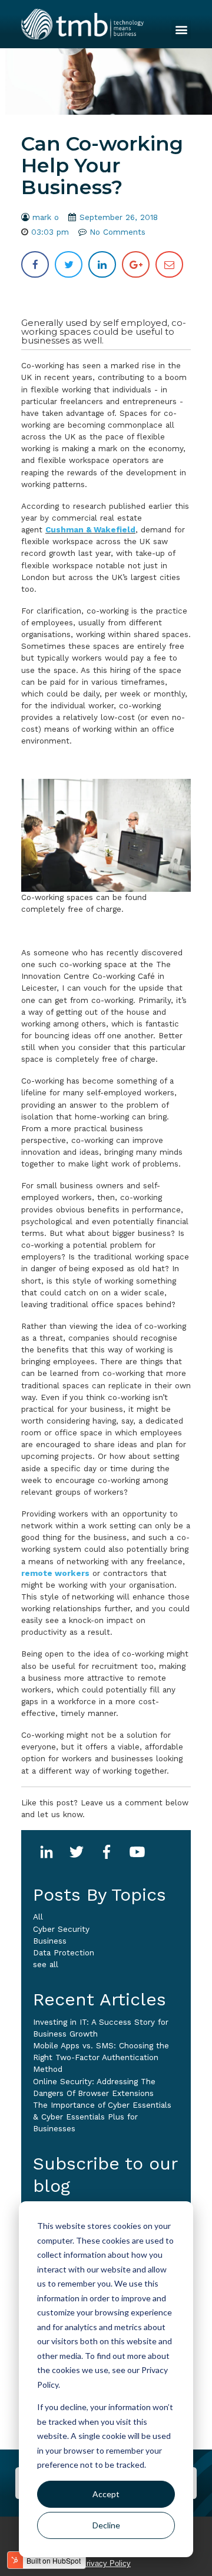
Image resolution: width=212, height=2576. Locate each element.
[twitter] (69, 264)
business (50, 1941)
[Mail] (169, 264)
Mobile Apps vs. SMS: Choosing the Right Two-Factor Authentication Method (101, 2057)
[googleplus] (136, 264)
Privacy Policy (106, 2563)
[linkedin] (102, 264)
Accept (106, 2494)
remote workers (55, 1573)
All (38, 1917)
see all (46, 1965)
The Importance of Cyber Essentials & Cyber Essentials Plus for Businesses (102, 2117)
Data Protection (64, 1953)
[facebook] (35, 264)
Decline (106, 2525)
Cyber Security (61, 1929)
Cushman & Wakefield (90, 530)
